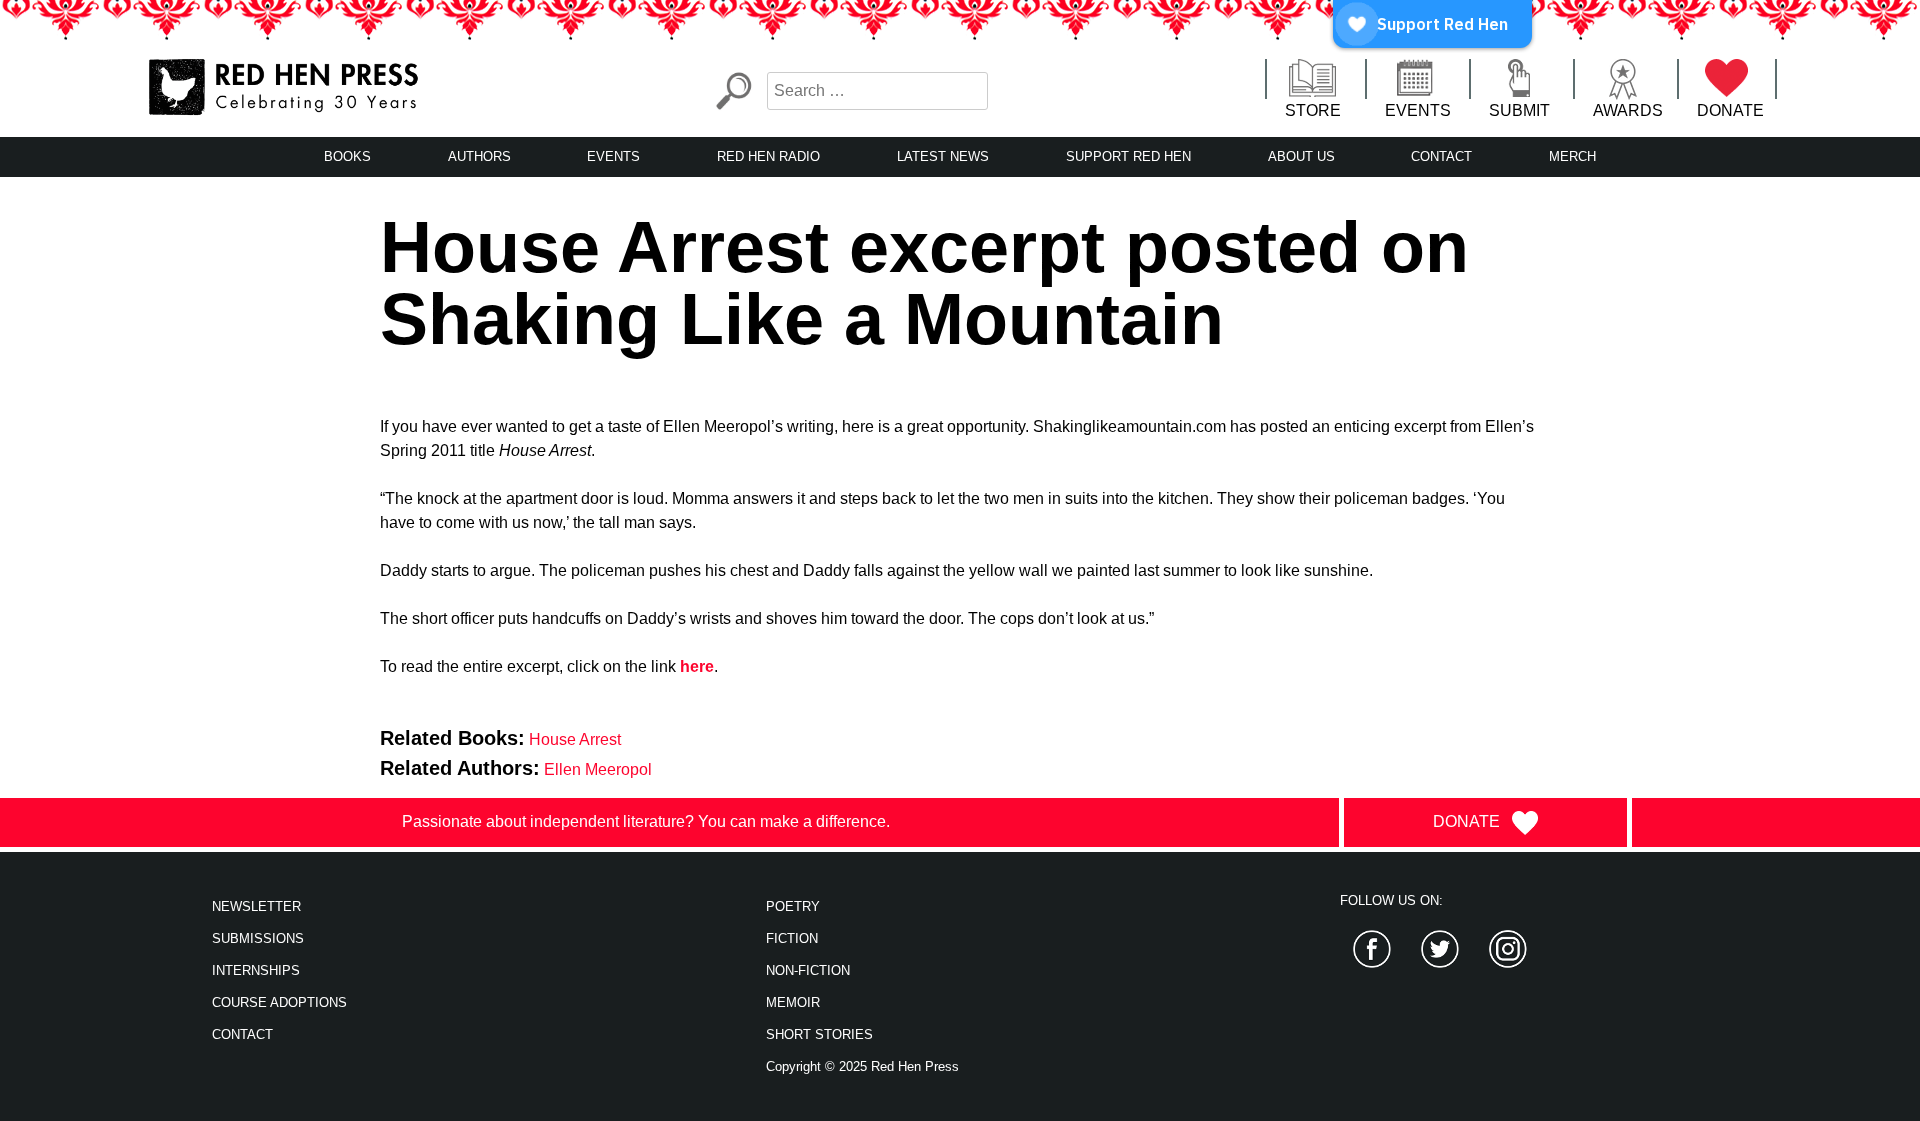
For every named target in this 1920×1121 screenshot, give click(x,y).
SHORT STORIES (819, 1034)
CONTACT (1441, 156)
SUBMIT (1519, 110)
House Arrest (575, 739)
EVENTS (1418, 110)
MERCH (1572, 156)
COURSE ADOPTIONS (279, 1002)
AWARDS (1628, 110)
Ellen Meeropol (598, 769)
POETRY (793, 906)
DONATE (1730, 110)
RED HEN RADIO (768, 156)
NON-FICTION (808, 970)
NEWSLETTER (256, 906)
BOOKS (347, 156)
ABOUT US (1301, 156)
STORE (1313, 110)
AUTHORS (479, 156)
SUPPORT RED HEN (1128, 156)
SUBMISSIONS (258, 938)
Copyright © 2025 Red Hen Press (862, 1066)
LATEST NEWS (943, 156)
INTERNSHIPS (256, 970)
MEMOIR (793, 1002)
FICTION (792, 938)
